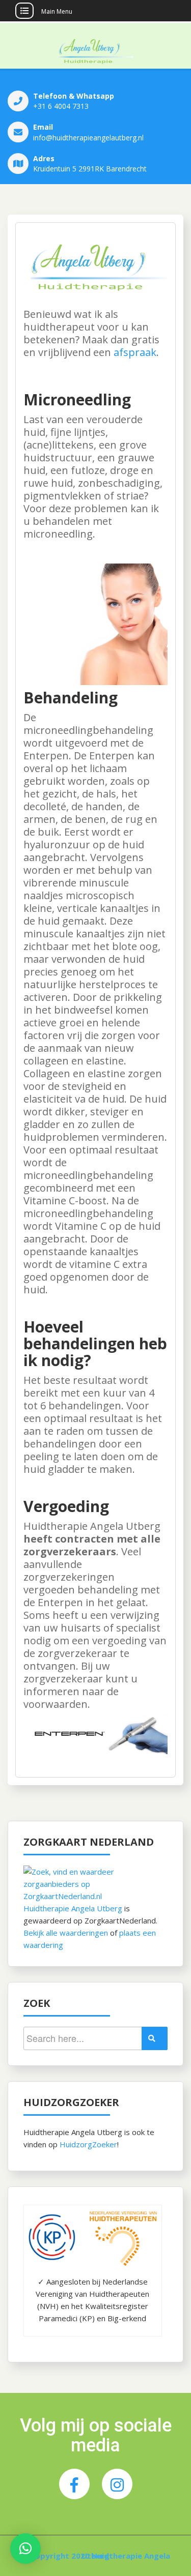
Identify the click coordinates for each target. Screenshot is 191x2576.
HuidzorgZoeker (88, 2144)
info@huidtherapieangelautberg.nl (88, 138)
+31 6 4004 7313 (61, 106)
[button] (25, 2549)
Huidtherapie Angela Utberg (73, 1908)
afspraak (135, 352)
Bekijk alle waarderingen (66, 1933)
